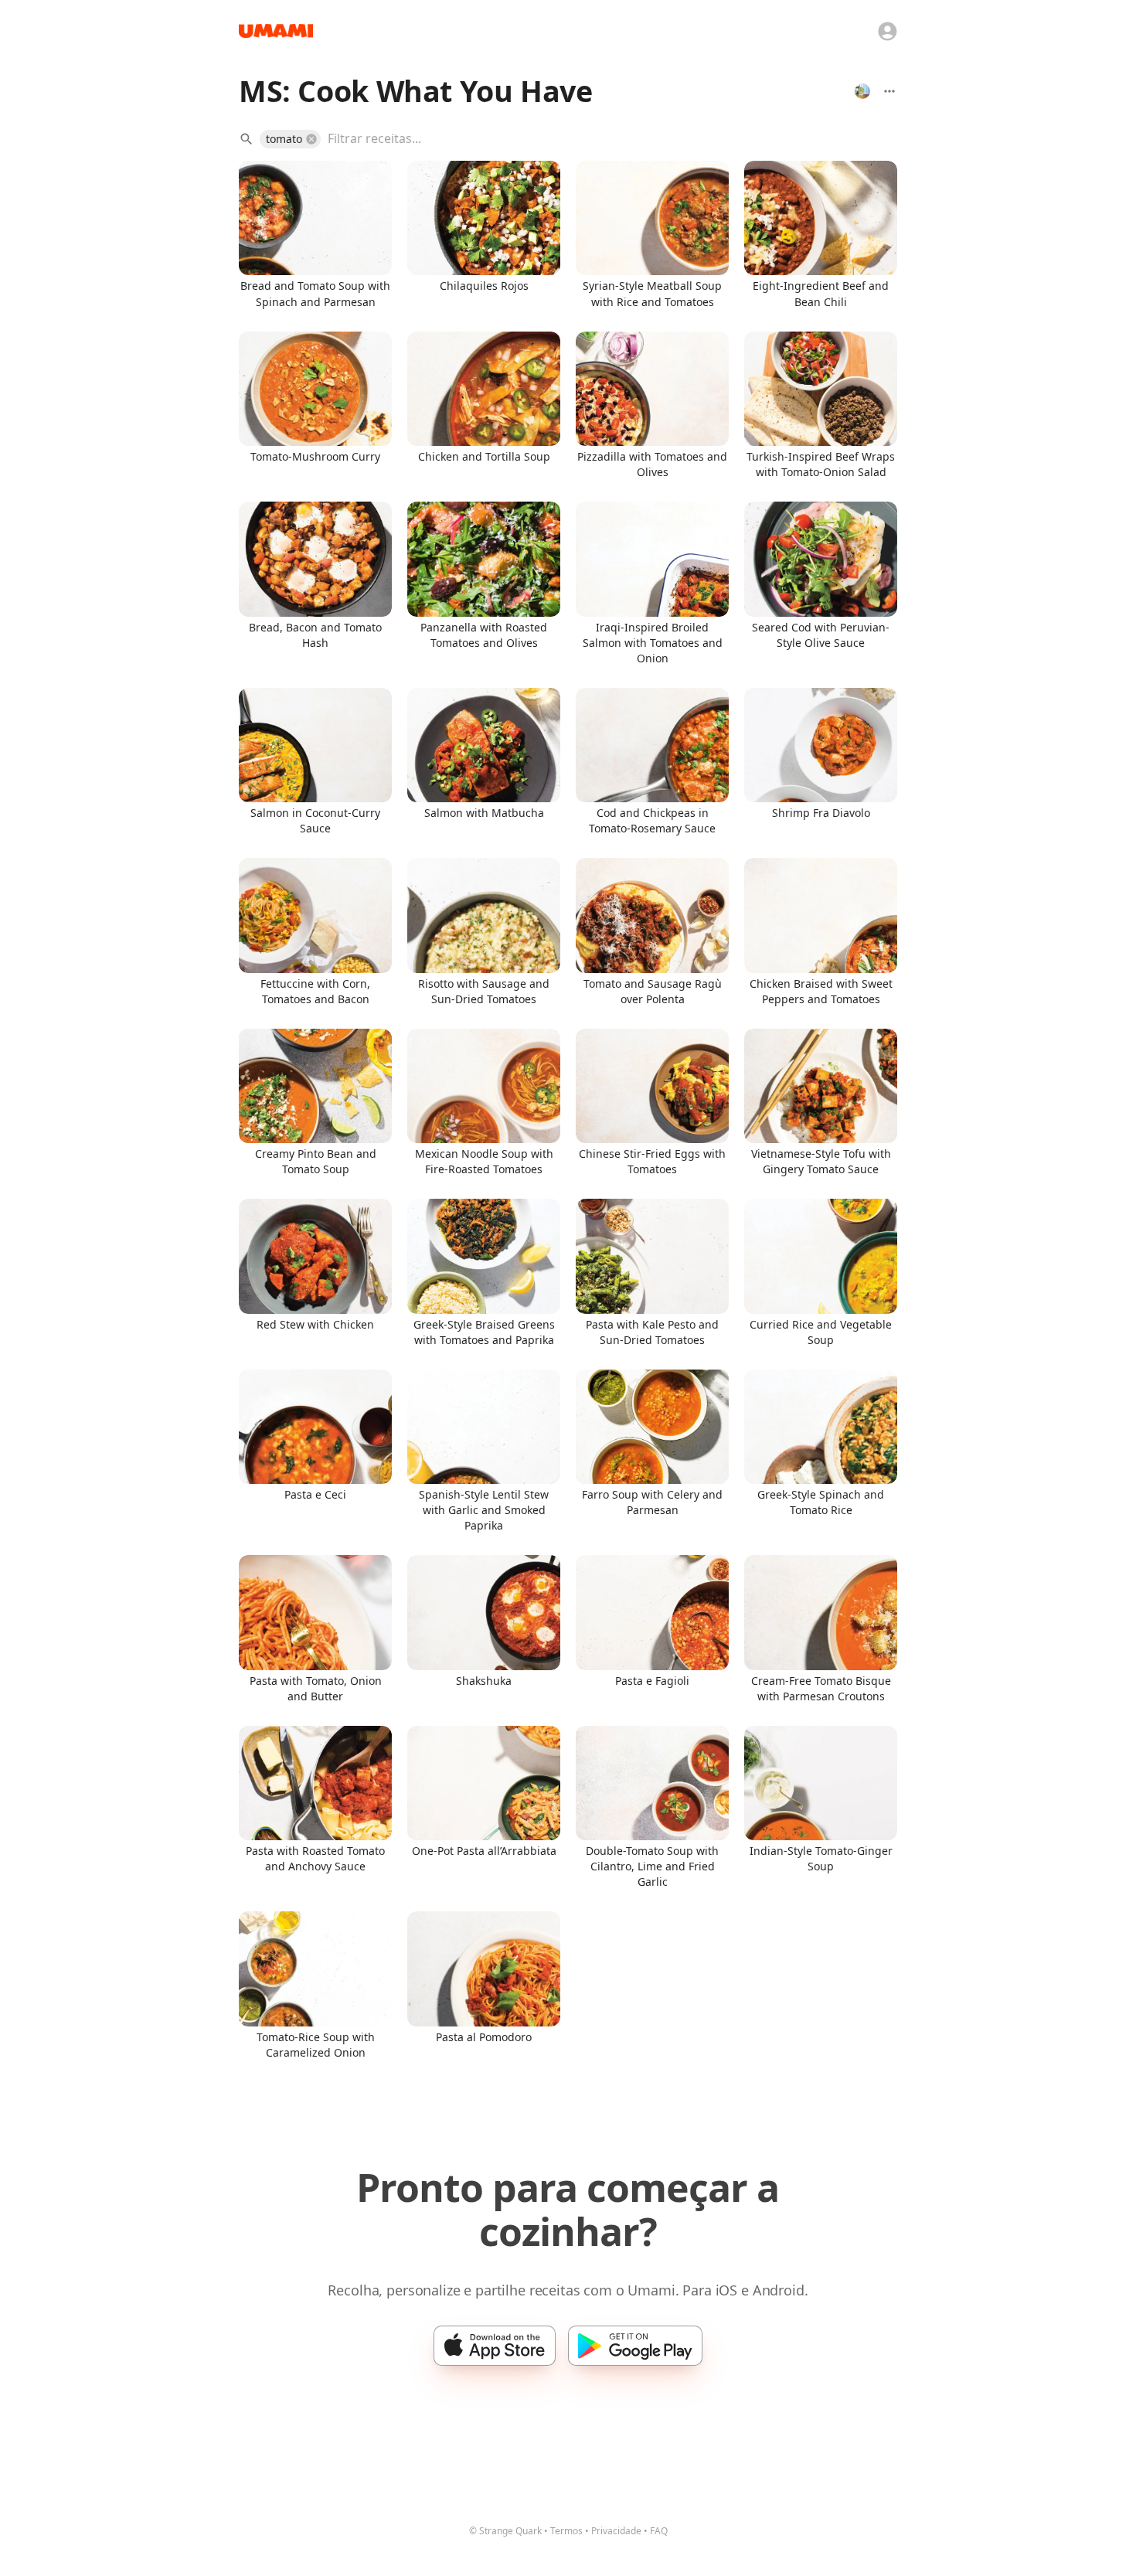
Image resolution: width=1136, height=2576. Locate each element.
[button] (290, 139)
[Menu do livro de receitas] (889, 91)
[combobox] (601, 139)
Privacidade (616, 2531)
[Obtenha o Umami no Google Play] (635, 2346)
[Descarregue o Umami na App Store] (495, 2346)
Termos (566, 2531)
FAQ (659, 2531)
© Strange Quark (505, 2531)
